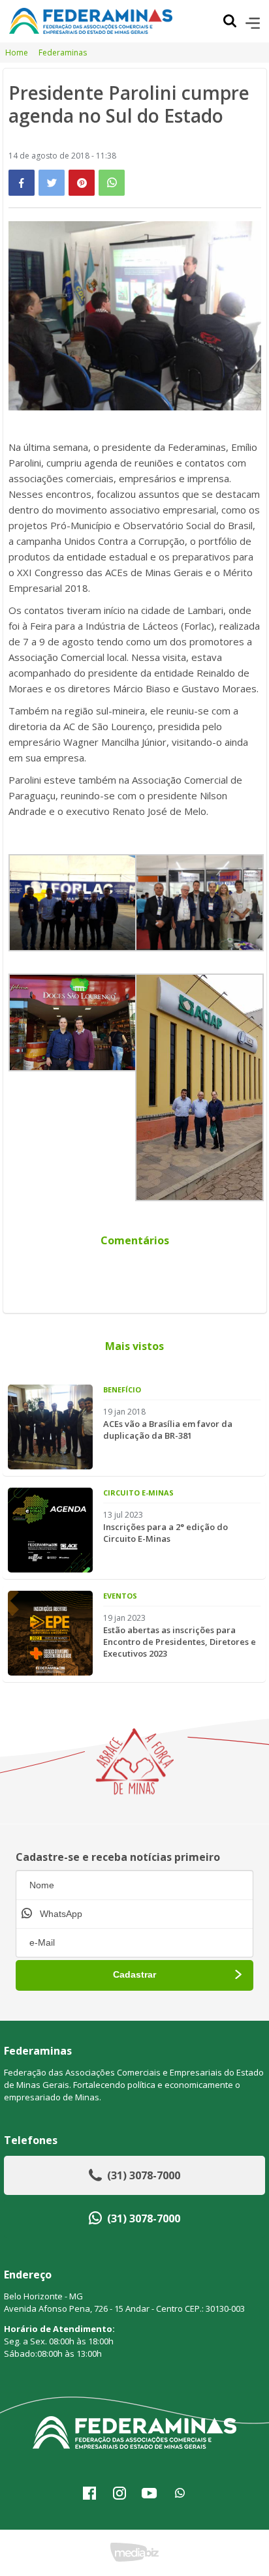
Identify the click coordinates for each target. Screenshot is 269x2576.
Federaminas (63, 53)
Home (17, 53)
